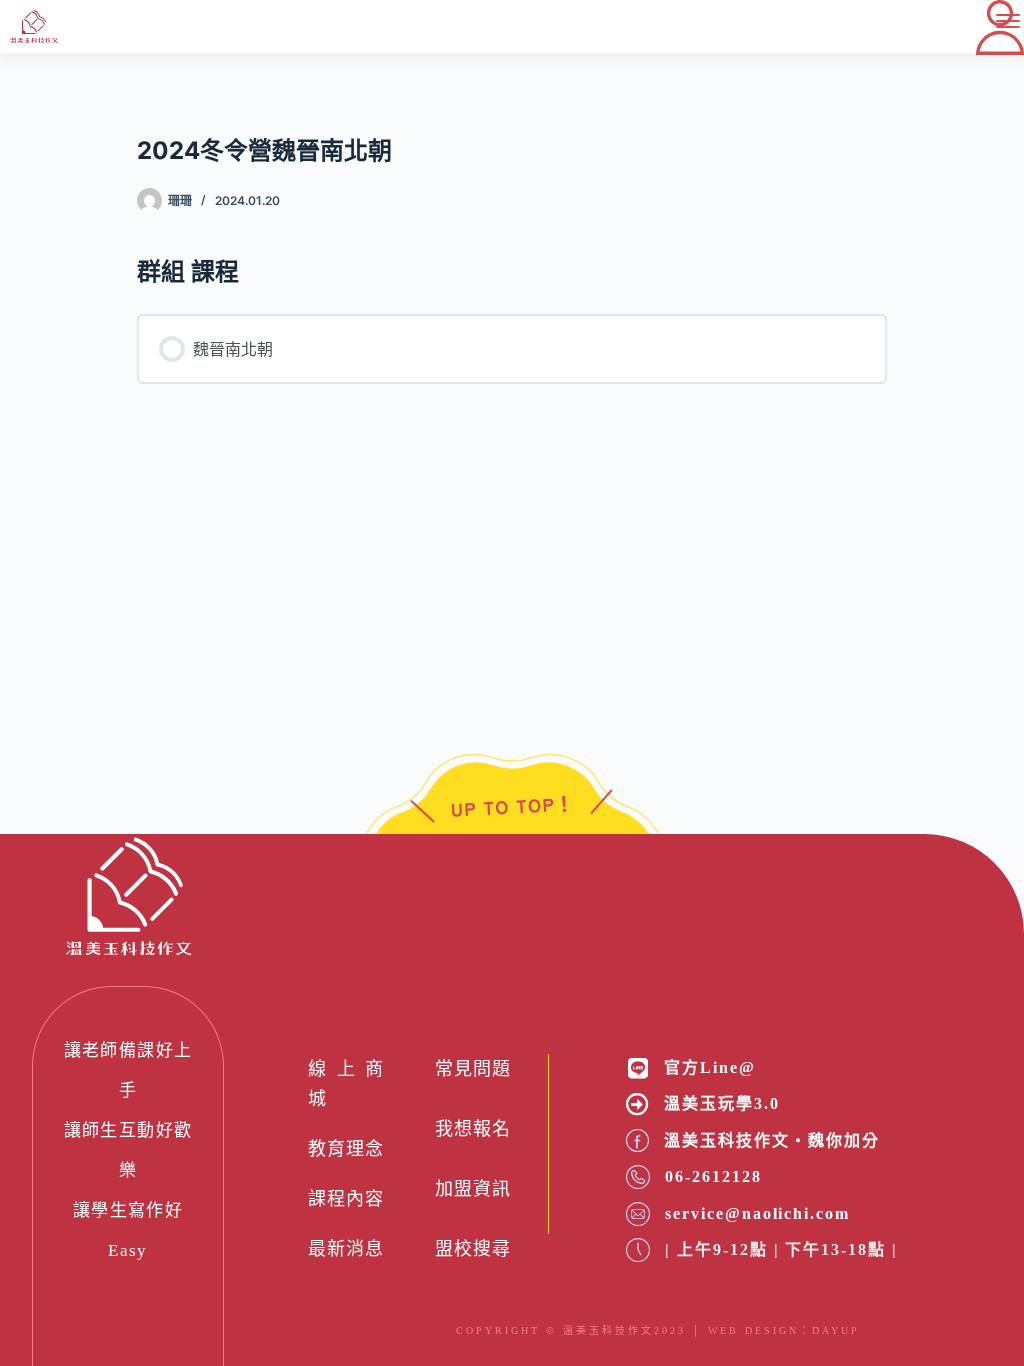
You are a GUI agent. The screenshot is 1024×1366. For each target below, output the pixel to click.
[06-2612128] (638, 1177)
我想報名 (472, 1129)
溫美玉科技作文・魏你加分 (771, 1140)
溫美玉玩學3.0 (721, 1103)
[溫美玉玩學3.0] (637, 1104)
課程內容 (345, 1199)
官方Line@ (709, 1067)
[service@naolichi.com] (638, 1214)
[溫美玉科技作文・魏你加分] (637, 1140)
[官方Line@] (637, 1068)
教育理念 (345, 1149)
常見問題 (472, 1069)
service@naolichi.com (757, 1213)
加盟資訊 (472, 1189)
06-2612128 (713, 1176)
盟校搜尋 (472, 1249)
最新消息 (345, 1249)
